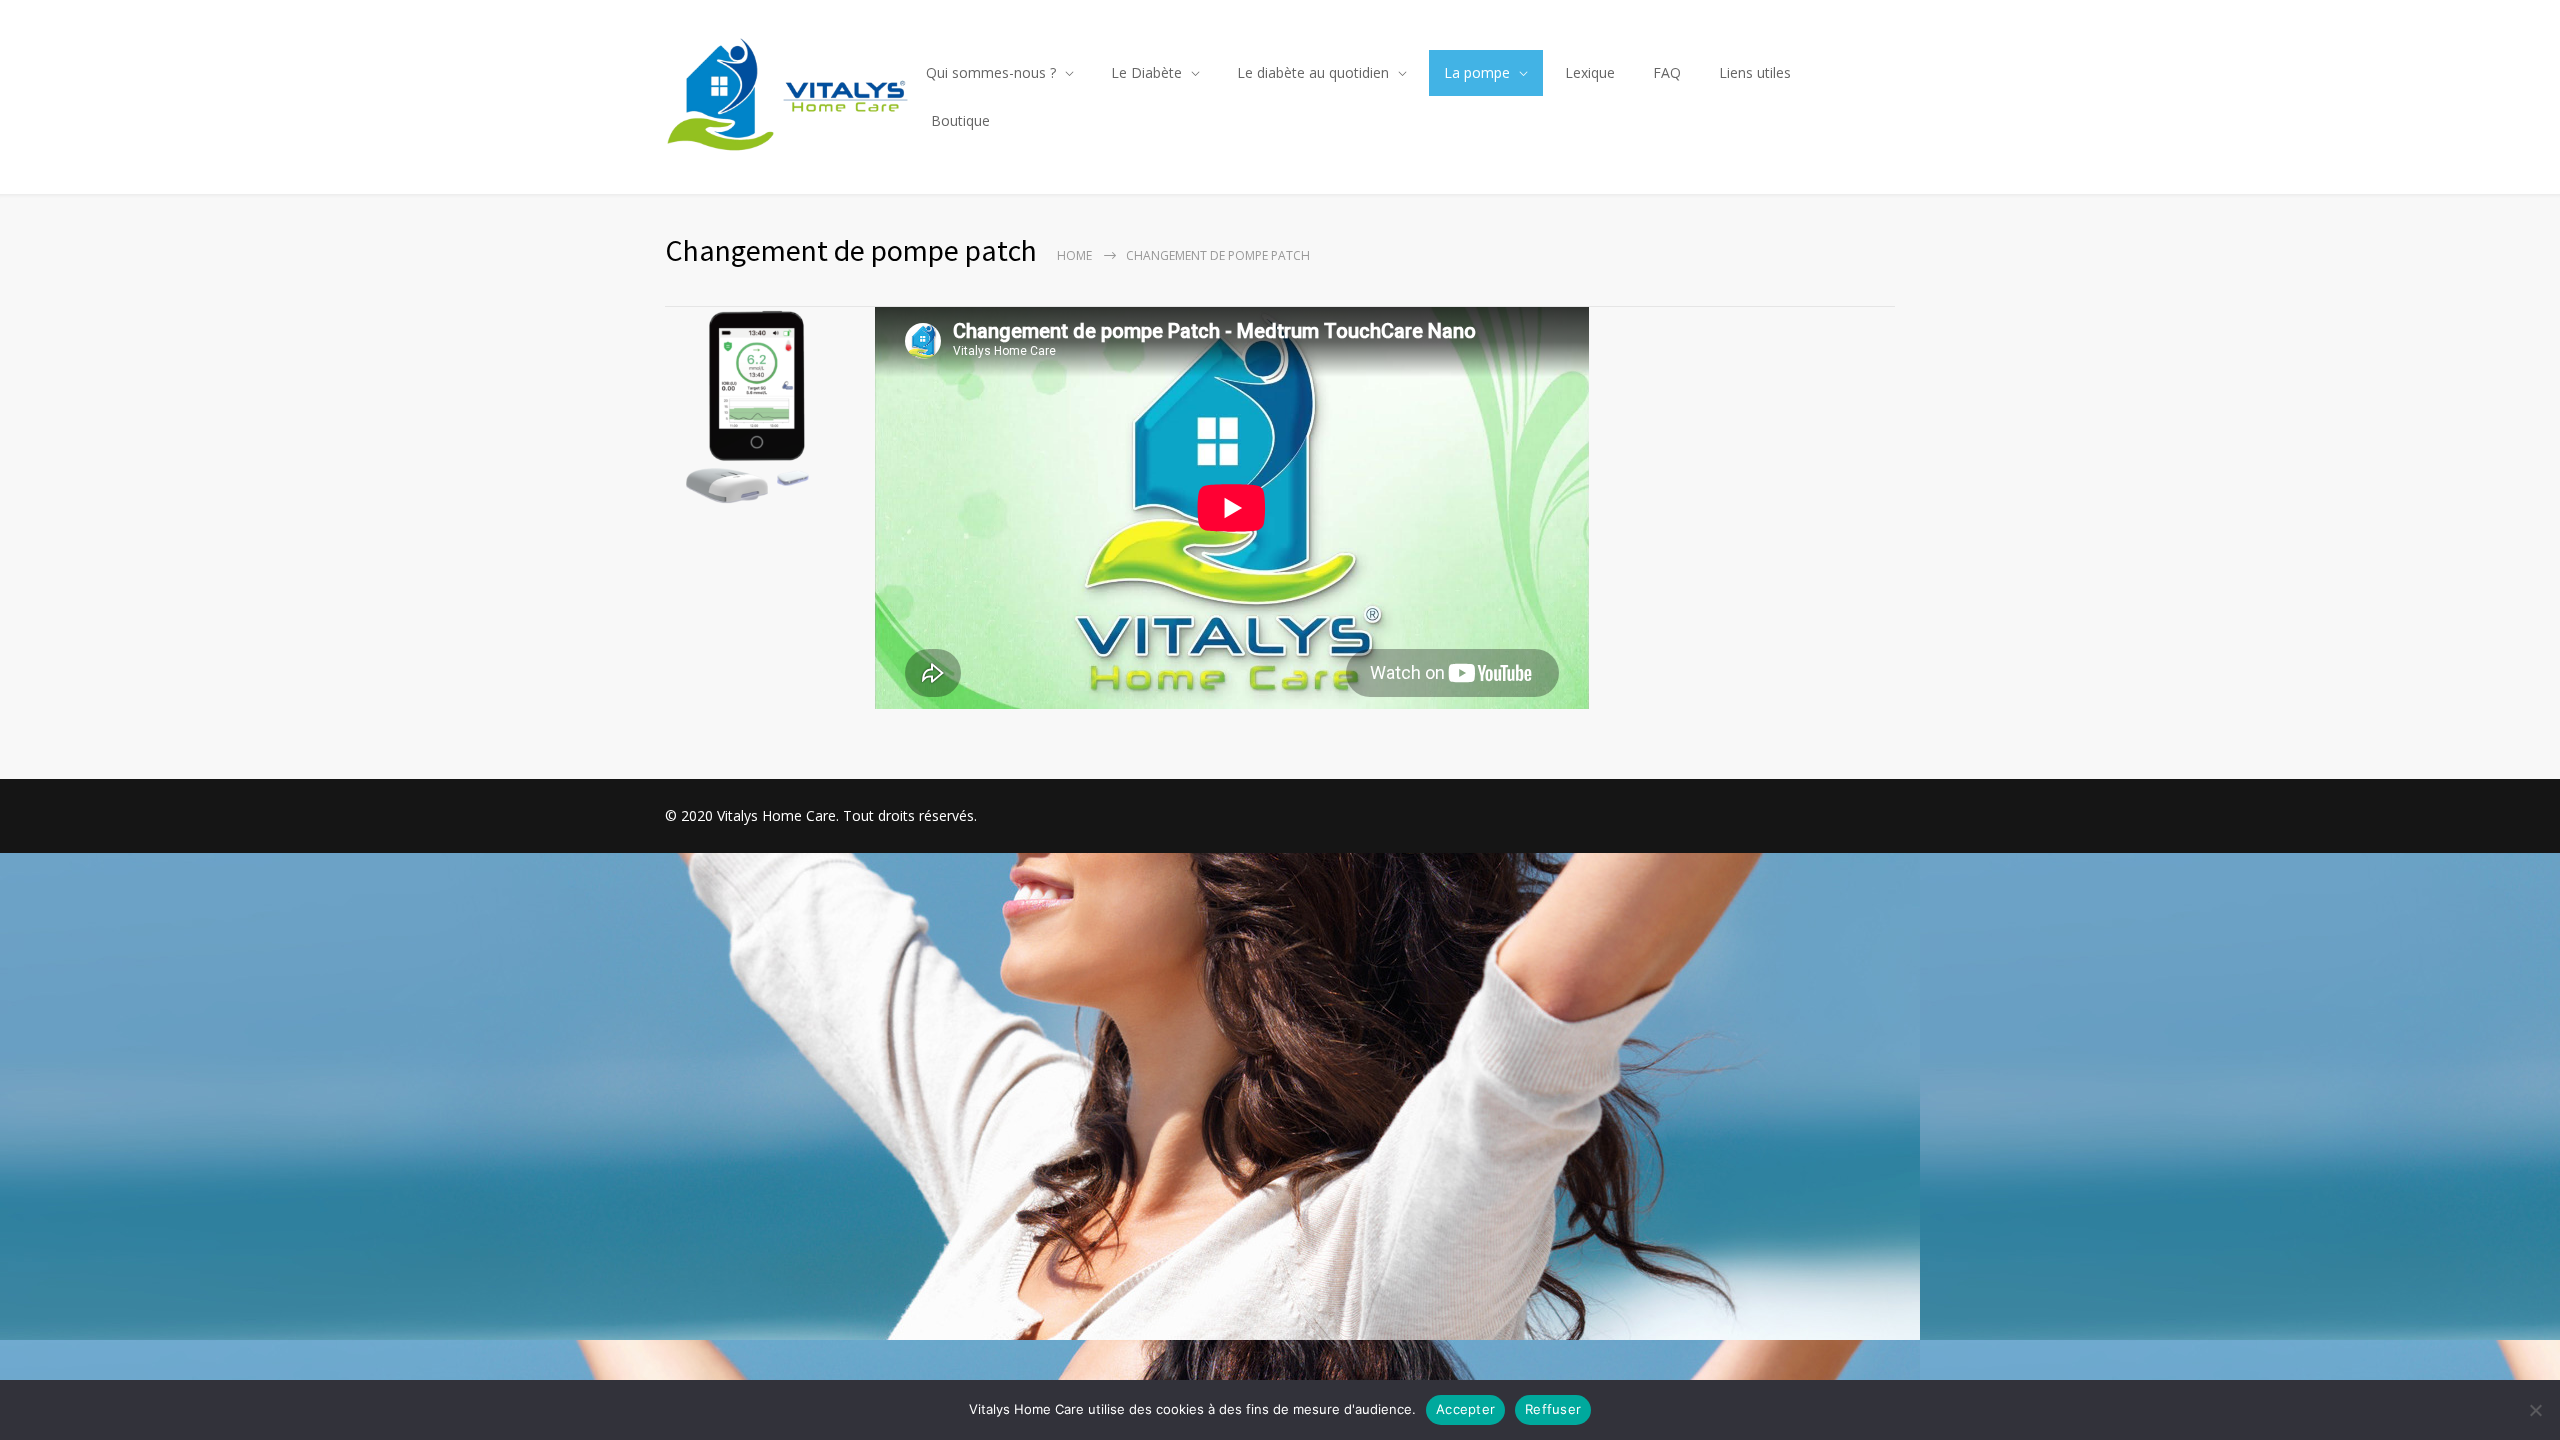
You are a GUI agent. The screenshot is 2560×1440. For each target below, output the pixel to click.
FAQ (1667, 72)
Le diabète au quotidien (1313, 72)
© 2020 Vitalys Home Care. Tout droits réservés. (821, 815)
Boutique (960, 120)
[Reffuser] (2535, 1410)
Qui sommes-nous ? (991, 72)
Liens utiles (1755, 72)
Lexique (1590, 72)
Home (1074, 255)
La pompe (1477, 72)
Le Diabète (1146, 72)
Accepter (1465, 1409)
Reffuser (1553, 1409)
